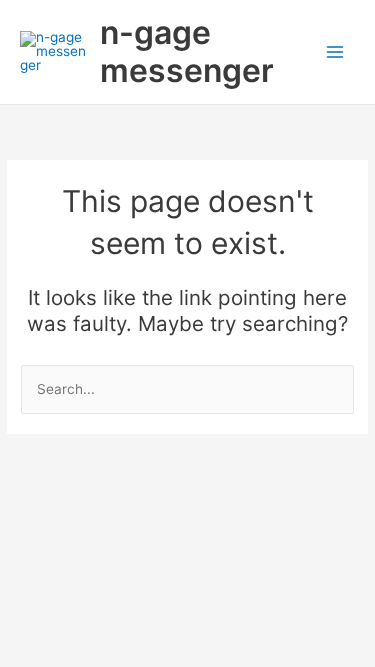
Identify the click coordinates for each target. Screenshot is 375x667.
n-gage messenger (187, 51)
